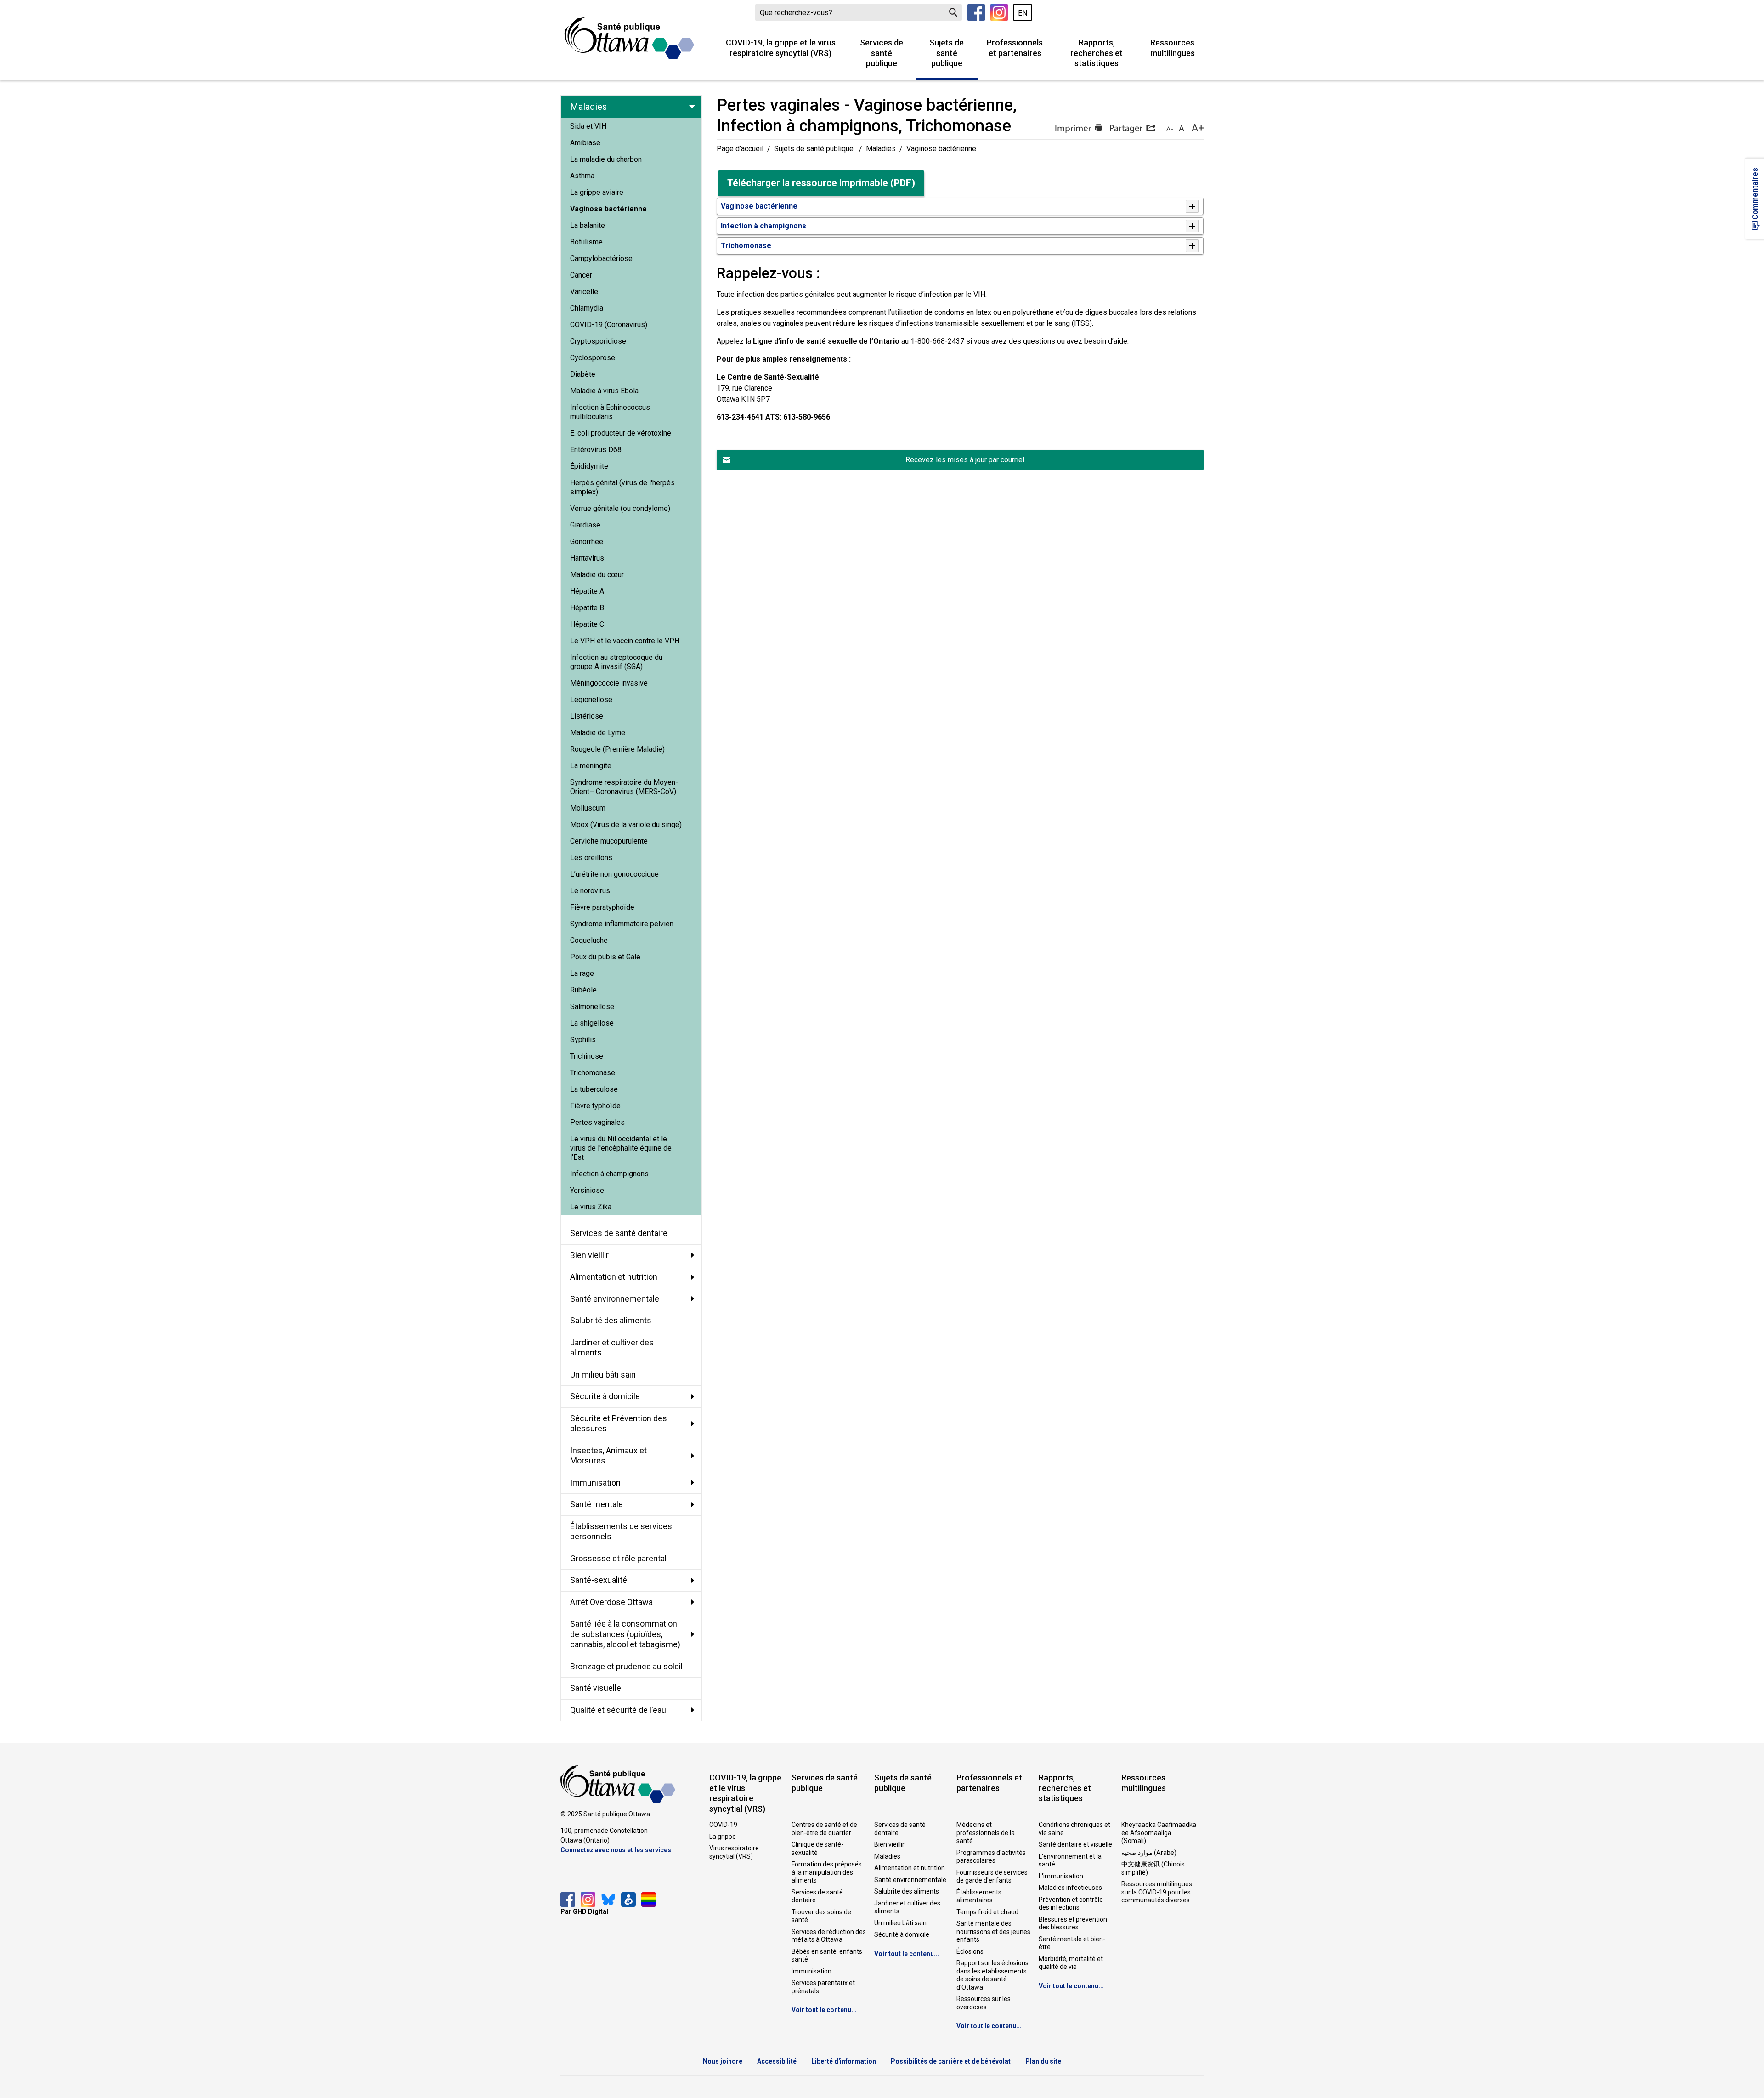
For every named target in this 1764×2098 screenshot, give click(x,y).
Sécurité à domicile (902, 1934)
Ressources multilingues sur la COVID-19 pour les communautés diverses (1157, 1892)
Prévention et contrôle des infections (1071, 1904)
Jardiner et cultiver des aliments (907, 1907)
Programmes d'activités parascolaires (991, 1857)
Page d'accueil (740, 149)
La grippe (723, 1837)
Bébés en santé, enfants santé (827, 1956)
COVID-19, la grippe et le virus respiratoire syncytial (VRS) (781, 48)
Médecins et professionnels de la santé (986, 1833)
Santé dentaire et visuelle (1075, 1844)
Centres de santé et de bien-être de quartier (824, 1829)
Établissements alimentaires (979, 1896)
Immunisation (811, 1971)
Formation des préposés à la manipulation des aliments (827, 1872)
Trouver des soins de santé (821, 1916)
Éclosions (970, 1951)
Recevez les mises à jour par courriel (965, 460)
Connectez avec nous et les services (616, 1850)
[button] (1132, 129)
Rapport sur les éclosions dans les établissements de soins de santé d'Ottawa (992, 1975)
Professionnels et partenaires (1015, 48)
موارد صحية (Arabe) (1149, 1853)
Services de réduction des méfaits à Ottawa (829, 1936)
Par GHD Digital (584, 1911)
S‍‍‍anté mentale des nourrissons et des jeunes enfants (993, 1931)
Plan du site (1043, 2061)
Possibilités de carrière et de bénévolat (951, 2061)
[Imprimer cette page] (1078, 129)
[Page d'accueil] (629, 38)
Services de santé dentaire (817, 1896)
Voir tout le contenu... (824, 2010)
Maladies (881, 149)
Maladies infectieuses (1070, 1888)
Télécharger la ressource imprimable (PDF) (821, 183)
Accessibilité (777, 2061)
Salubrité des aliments (907, 1891)
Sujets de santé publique (947, 53)
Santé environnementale (910, 1880)
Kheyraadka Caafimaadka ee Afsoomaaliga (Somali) (1159, 1833)
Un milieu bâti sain (900, 1923)
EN (1023, 13)
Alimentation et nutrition (910, 1868)
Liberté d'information (844, 2061)
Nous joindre (723, 2061)
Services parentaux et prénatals (823, 1987)
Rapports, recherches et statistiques (1097, 53)
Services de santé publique (882, 53)
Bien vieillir (889, 1844)
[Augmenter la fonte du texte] (1181, 129)
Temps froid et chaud (987, 1912)
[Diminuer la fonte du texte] (1170, 129)
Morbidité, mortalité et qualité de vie (1071, 1963)
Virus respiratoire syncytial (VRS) (734, 1852)
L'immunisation (1061, 1876)
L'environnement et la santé (1070, 1860)
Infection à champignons (763, 226)
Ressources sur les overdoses (984, 2003)
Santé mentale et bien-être (1072, 1943)
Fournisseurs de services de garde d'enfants (992, 1877)
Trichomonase (746, 246)
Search (953, 12)
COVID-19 (723, 1825)
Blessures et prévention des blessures (1073, 1923)
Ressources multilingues (1173, 48)
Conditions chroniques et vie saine (1074, 1829)
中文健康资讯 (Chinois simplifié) (1153, 1868)
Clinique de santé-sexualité (817, 1849)
